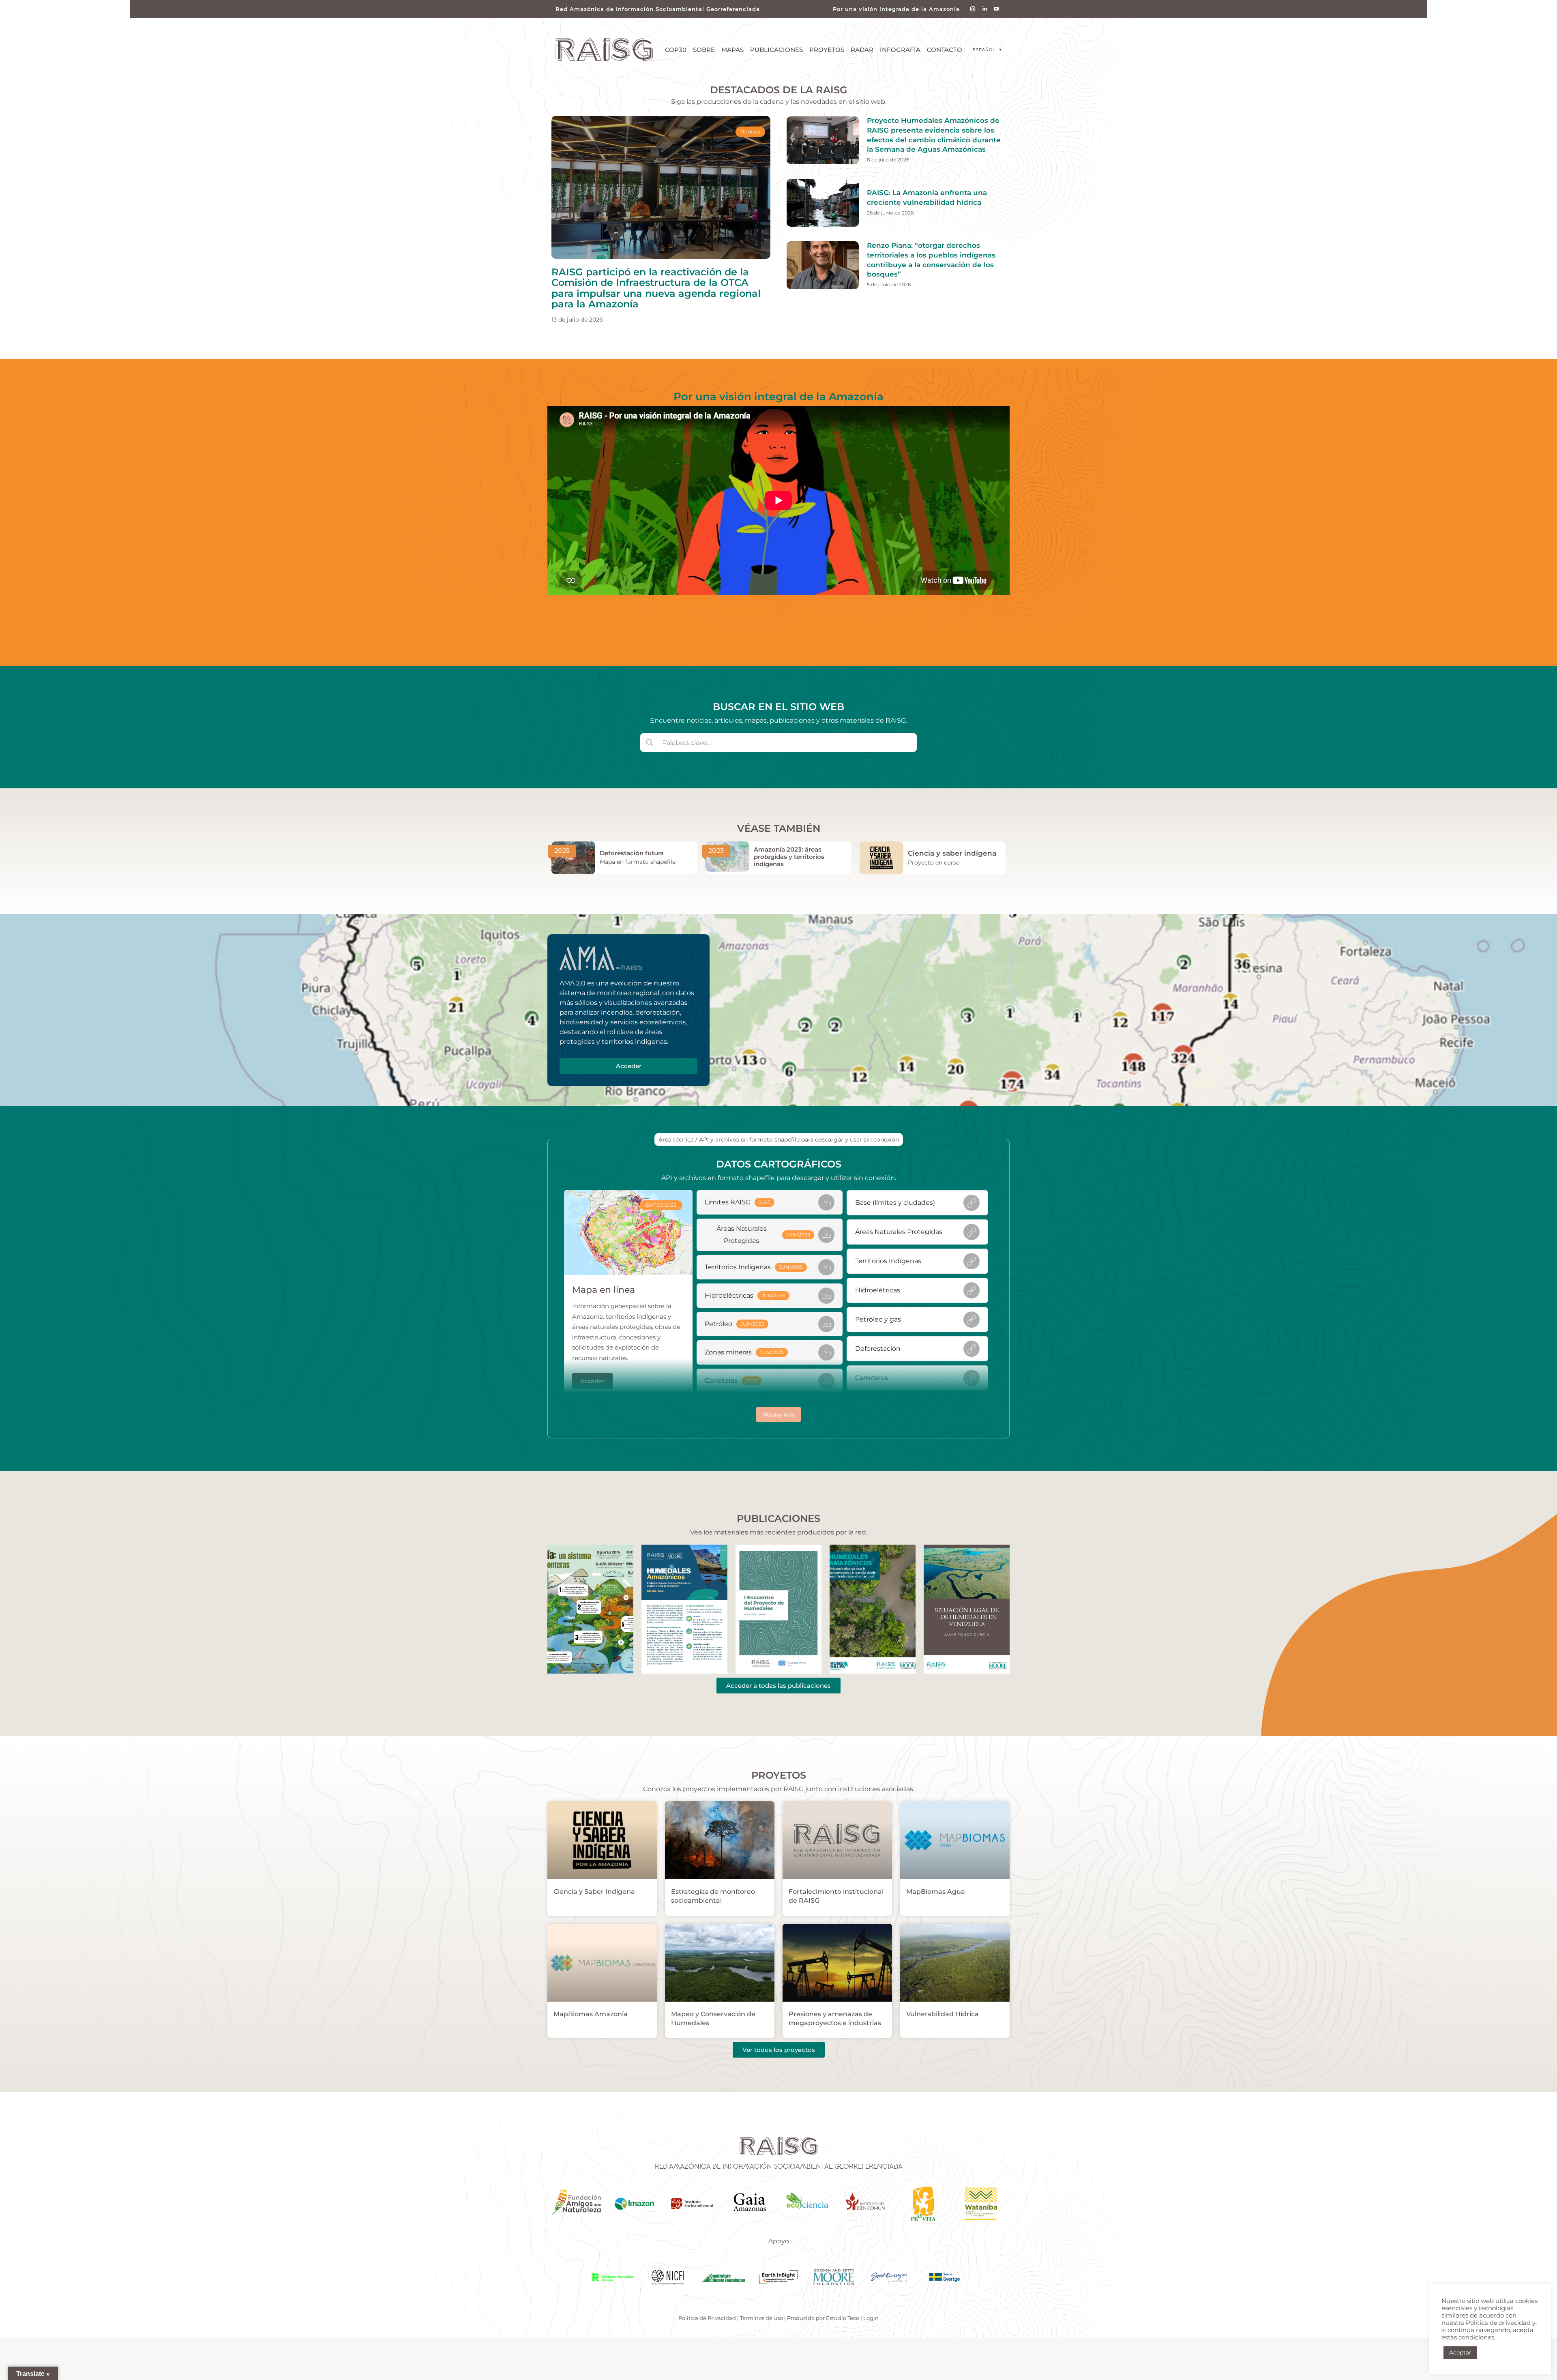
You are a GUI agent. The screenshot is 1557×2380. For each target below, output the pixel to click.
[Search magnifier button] (650, 743)
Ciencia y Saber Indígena (594, 1892)
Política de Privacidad (707, 2318)
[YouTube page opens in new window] (996, 9)
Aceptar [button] (1460, 2352)
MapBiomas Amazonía (591, 2014)
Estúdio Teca (843, 2318)
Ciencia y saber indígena (952, 853)
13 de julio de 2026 (577, 320)
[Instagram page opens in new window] (973, 9)
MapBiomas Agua (936, 1892)
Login (871, 2318)
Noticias (750, 132)
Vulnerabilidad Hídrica (943, 2014)
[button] (987, 50)
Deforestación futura (632, 853)
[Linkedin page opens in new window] (985, 9)
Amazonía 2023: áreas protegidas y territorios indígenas (789, 857)
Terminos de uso (761, 2318)
